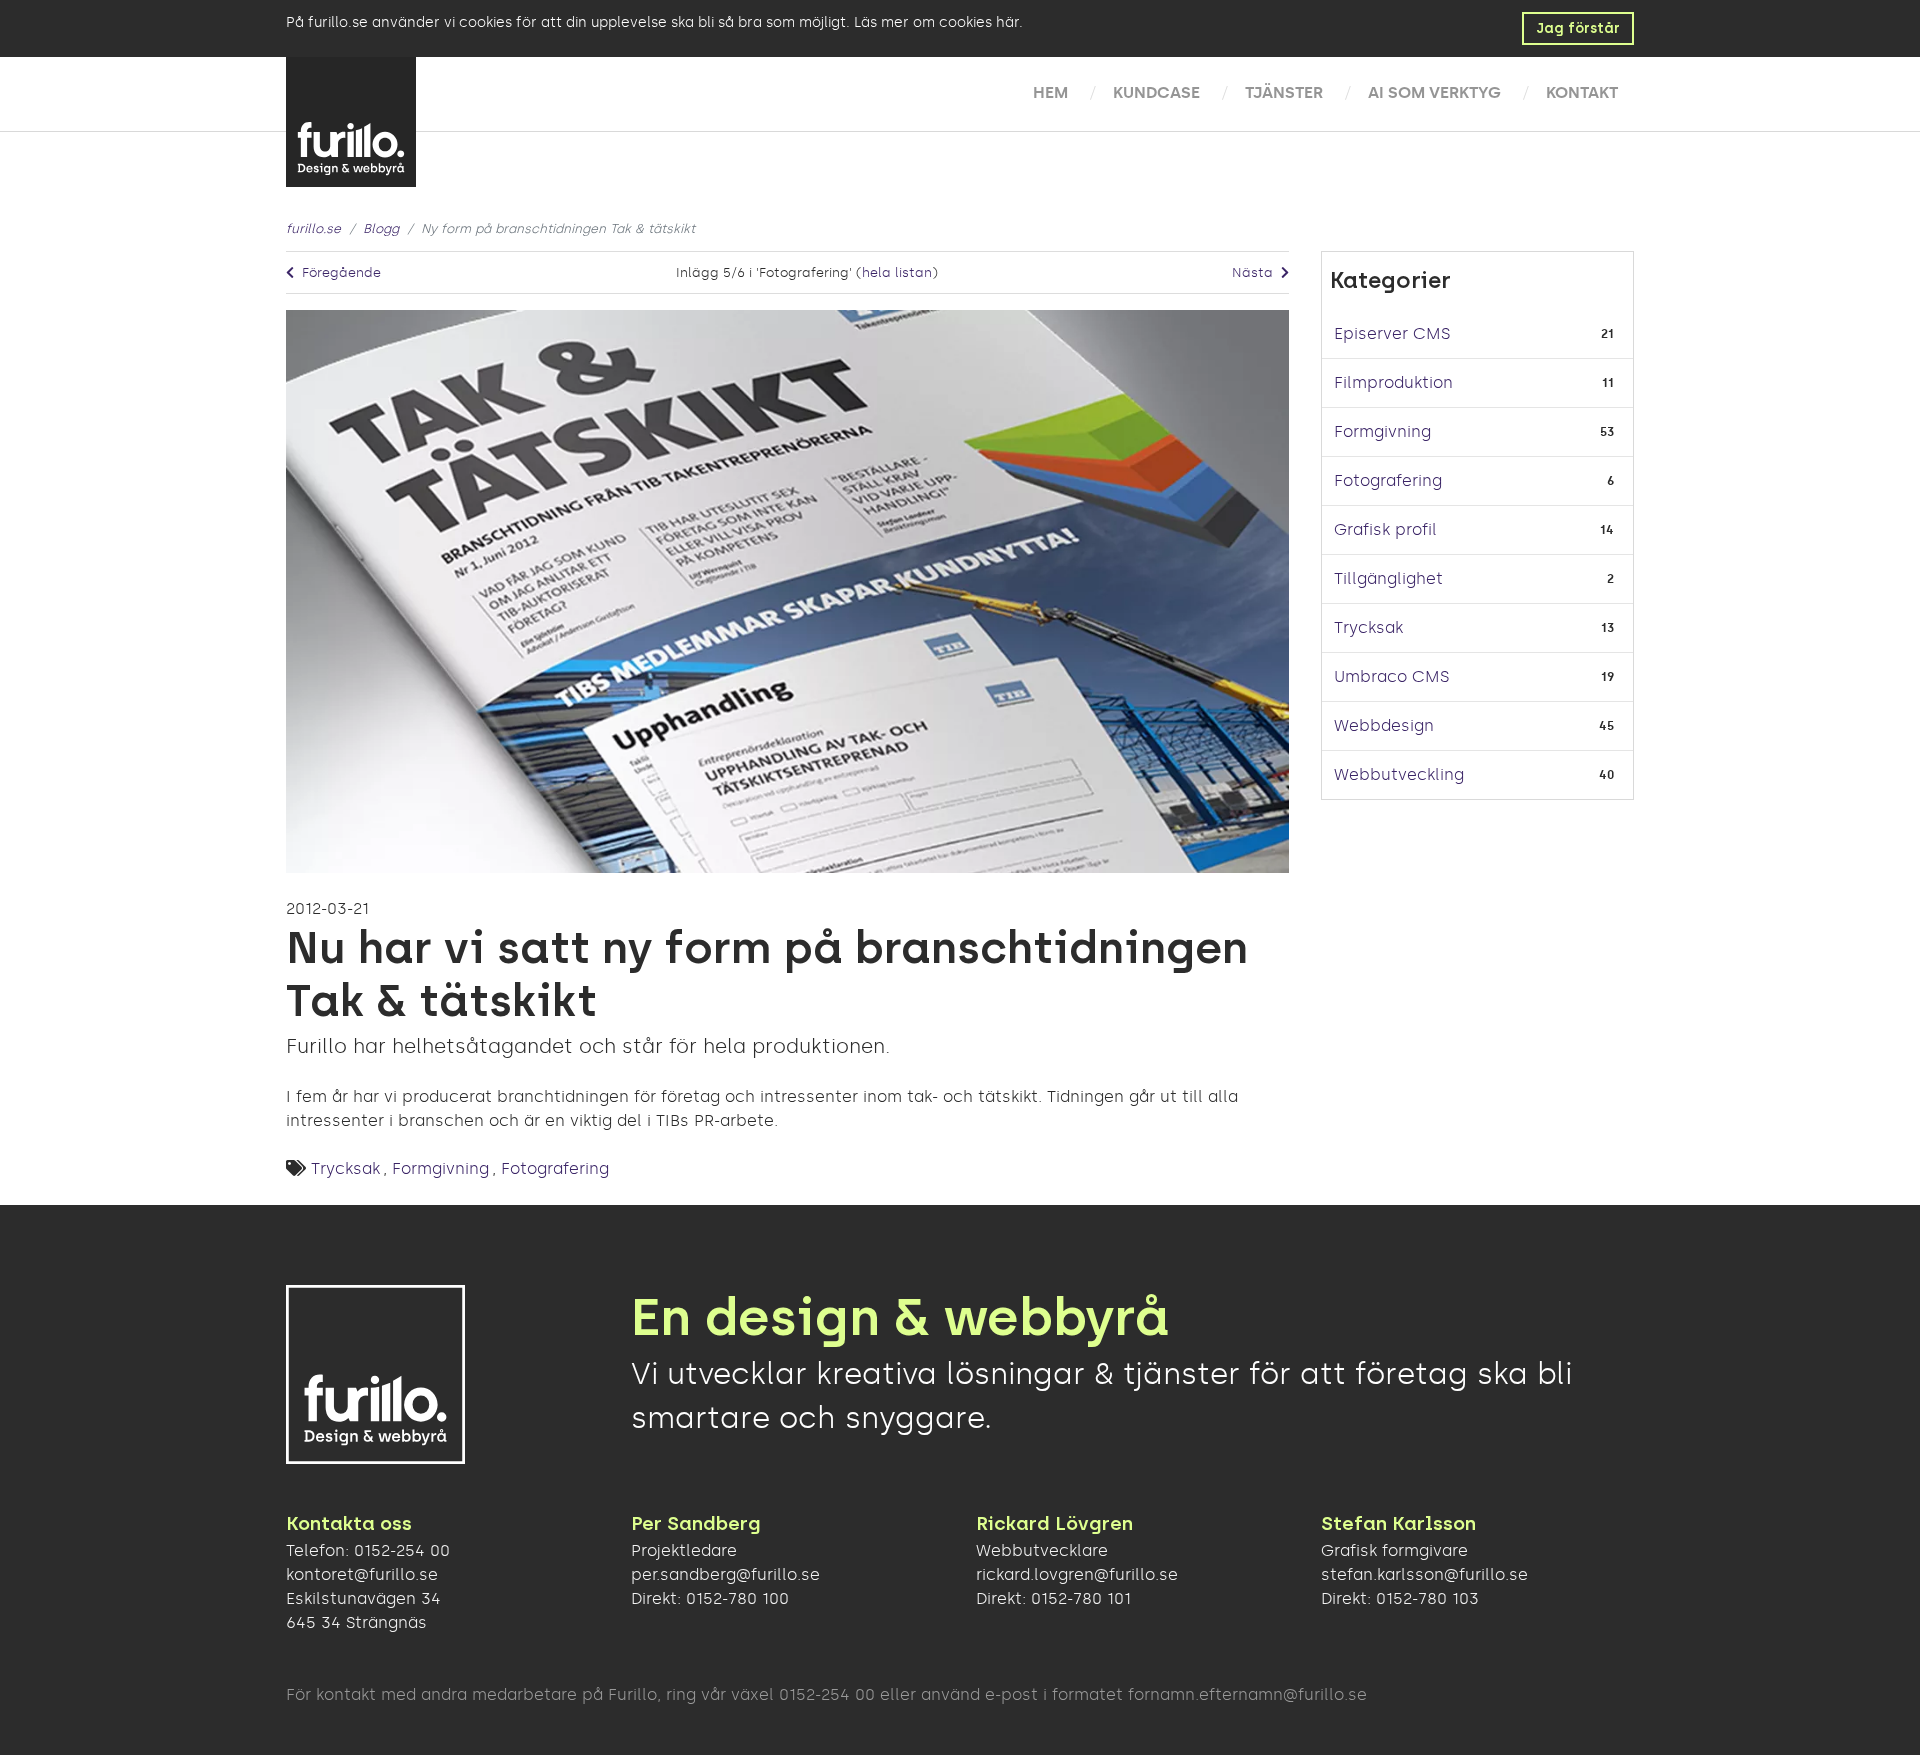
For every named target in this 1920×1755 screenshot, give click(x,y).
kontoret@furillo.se (362, 1574)
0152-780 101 (1081, 1598)
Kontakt (1582, 92)
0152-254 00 (402, 1550)
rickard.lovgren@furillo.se (1077, 1574)
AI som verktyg (1434, 92)
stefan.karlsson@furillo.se (1424, 1574)
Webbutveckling (1399, 774)
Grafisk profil (1385, 529)
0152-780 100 (737, 1598)
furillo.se (313, 228)
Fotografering (555, 1168)
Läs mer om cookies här (936, 22)
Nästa (1254, 272)
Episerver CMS (1392, 333)
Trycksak (345, 1168)
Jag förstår (1578, 28)
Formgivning (440, 1168)
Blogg (381, 228)
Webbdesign (1384, 725)
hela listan (897, 272)
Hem (1050, 92)
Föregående (339, 272)
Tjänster (1284, 92)
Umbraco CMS (1391, 676)
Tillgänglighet (1388, 578)
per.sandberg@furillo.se (725, 1574)
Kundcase (1156, 92)
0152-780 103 (1427, 1598)
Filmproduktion (1393, 382)
